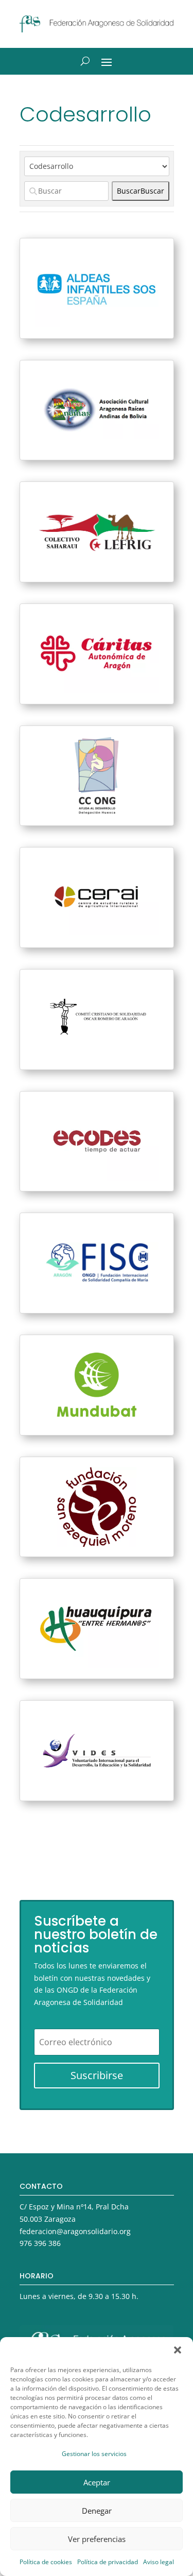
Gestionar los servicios (94, 2454)
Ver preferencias (97, 2539)
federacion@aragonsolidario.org (75, 2231)
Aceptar (97, 2482)
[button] (178, 2350)
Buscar (141, 191)
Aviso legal (159, 2562)
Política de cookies (46, 2562)
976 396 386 (40, 2243)
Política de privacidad (108, 2562)
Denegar (97, 2511)
